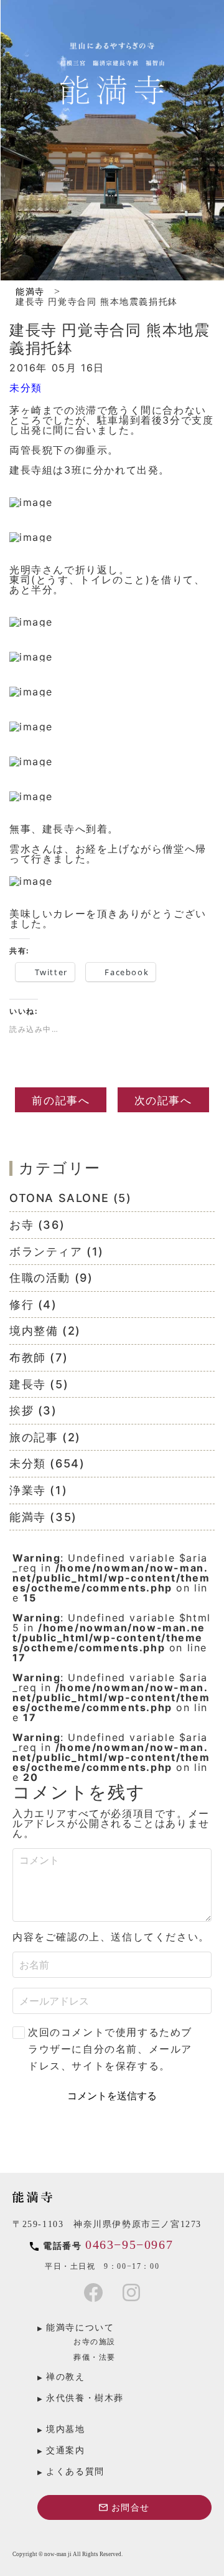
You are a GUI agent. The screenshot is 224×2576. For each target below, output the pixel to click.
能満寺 (30, 292)
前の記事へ (61, 1100)
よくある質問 (75, 2472)
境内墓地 (65, 2429)
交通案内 (65, 2450)
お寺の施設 (95, 2342)
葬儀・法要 (95, 2357)
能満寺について (80, 2328)
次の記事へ (163, 1100)
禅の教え (65, 2377)
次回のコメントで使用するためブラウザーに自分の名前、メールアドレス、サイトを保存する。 (110, 2049)
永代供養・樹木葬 (85, 2398)
